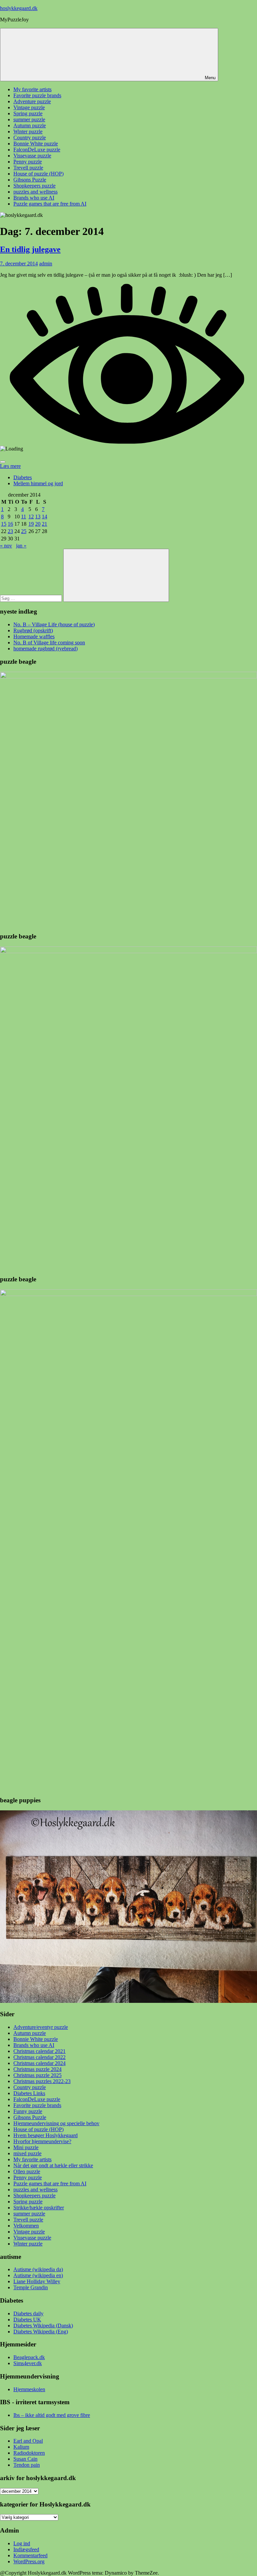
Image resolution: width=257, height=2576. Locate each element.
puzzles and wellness (35, 192)
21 (45, 524)
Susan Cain (25, 2459)
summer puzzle (29, 119)
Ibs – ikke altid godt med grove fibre (52, 2415)
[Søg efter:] (32, 598)
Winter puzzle (28, 132)
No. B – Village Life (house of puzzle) (54, 624)
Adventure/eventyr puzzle (41, 2027)
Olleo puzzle (27, 2171)
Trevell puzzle (28, 168)
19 (31, 524)
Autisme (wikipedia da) (38, 2269)
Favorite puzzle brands (37, 95)
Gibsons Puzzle (30, 180)
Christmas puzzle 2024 (37, 2069)
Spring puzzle (28, 113)
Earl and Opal (28, 2441)
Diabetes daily (28, 2313)
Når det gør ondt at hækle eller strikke (53, 2165)
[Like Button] (3, 462)
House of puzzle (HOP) (38, 174)
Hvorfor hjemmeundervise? (42, 2141)
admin (46, 264)
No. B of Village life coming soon (49, 642)
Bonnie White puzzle (36, 144)
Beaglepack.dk (29, 2357)
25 (24, 531)
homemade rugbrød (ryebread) (46, 649)
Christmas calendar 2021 (39, 2051)
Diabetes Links (29, 2093)
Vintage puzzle (29, 107)
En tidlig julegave (30, 249)
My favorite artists (32, 89)
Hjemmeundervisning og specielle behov (56, 2123)
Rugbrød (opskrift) (33, 630)
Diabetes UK (27, 2320)
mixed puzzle (27, 2153)
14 (45, 517)
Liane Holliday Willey (37, 2281)
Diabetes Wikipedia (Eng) (41, 2332)
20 (38, 524)
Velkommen (26, 2226)
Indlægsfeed (26, 2549)
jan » (21, 546)
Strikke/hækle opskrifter (39, 2208)
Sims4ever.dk (28, 2363)
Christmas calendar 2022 (39, 2057)
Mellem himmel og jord (38, 483)
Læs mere (10, 466)
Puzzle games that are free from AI (50, 204)
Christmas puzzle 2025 (37, 2075)
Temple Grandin (31, 2287)
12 (31, 517)
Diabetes (23, 477)
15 (4, 524)
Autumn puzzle (30, 125)
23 (10, 531)
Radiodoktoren (29, 2453)
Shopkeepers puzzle (34, 186)
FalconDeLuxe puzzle (37, 150)
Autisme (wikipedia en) (38, 2275)
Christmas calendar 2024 (39, 2063)
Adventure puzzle (32, 101)
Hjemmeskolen (29, 2389)
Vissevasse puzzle (32, 156)
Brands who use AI (34, 198)
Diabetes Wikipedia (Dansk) (43, 2326)
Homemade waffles (34, 636)
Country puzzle (30, 138)
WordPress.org (29, 2561)
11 (24, 517)
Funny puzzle (28, 2111)
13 (38, 517)
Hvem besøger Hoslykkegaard (46, 2135)
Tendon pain (27, 2465)
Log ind (22, 2543)
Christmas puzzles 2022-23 (42, 2081)
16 (10, 524)
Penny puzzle (28, 162)
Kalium (21, 2447)
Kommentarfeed (30, 2555)
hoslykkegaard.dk (19, 8)
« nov (6, 546)
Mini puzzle (26, 2147)
